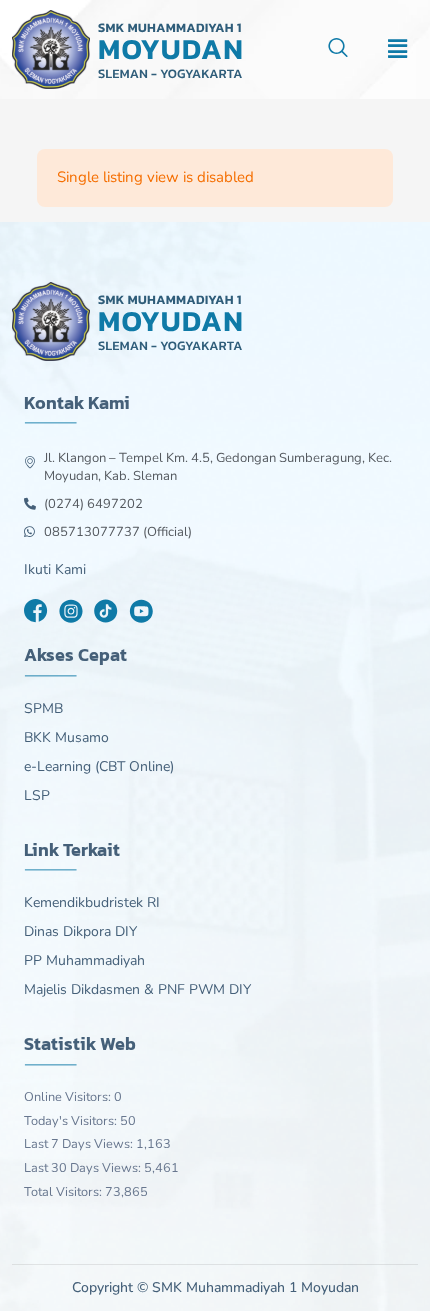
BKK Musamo (66, 738)
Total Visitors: (64, 1192)
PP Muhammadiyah (84, 961)
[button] (338, 50)
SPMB (43, 709)
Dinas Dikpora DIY (80, 932)
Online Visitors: (69, 1097)
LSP (37, 796)
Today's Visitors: (72, 1121)
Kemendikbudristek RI (92, 903)
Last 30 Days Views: (84, 1168)
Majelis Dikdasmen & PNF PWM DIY (137, 990)
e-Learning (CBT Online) (99, 767)
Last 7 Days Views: (80, 1144)
